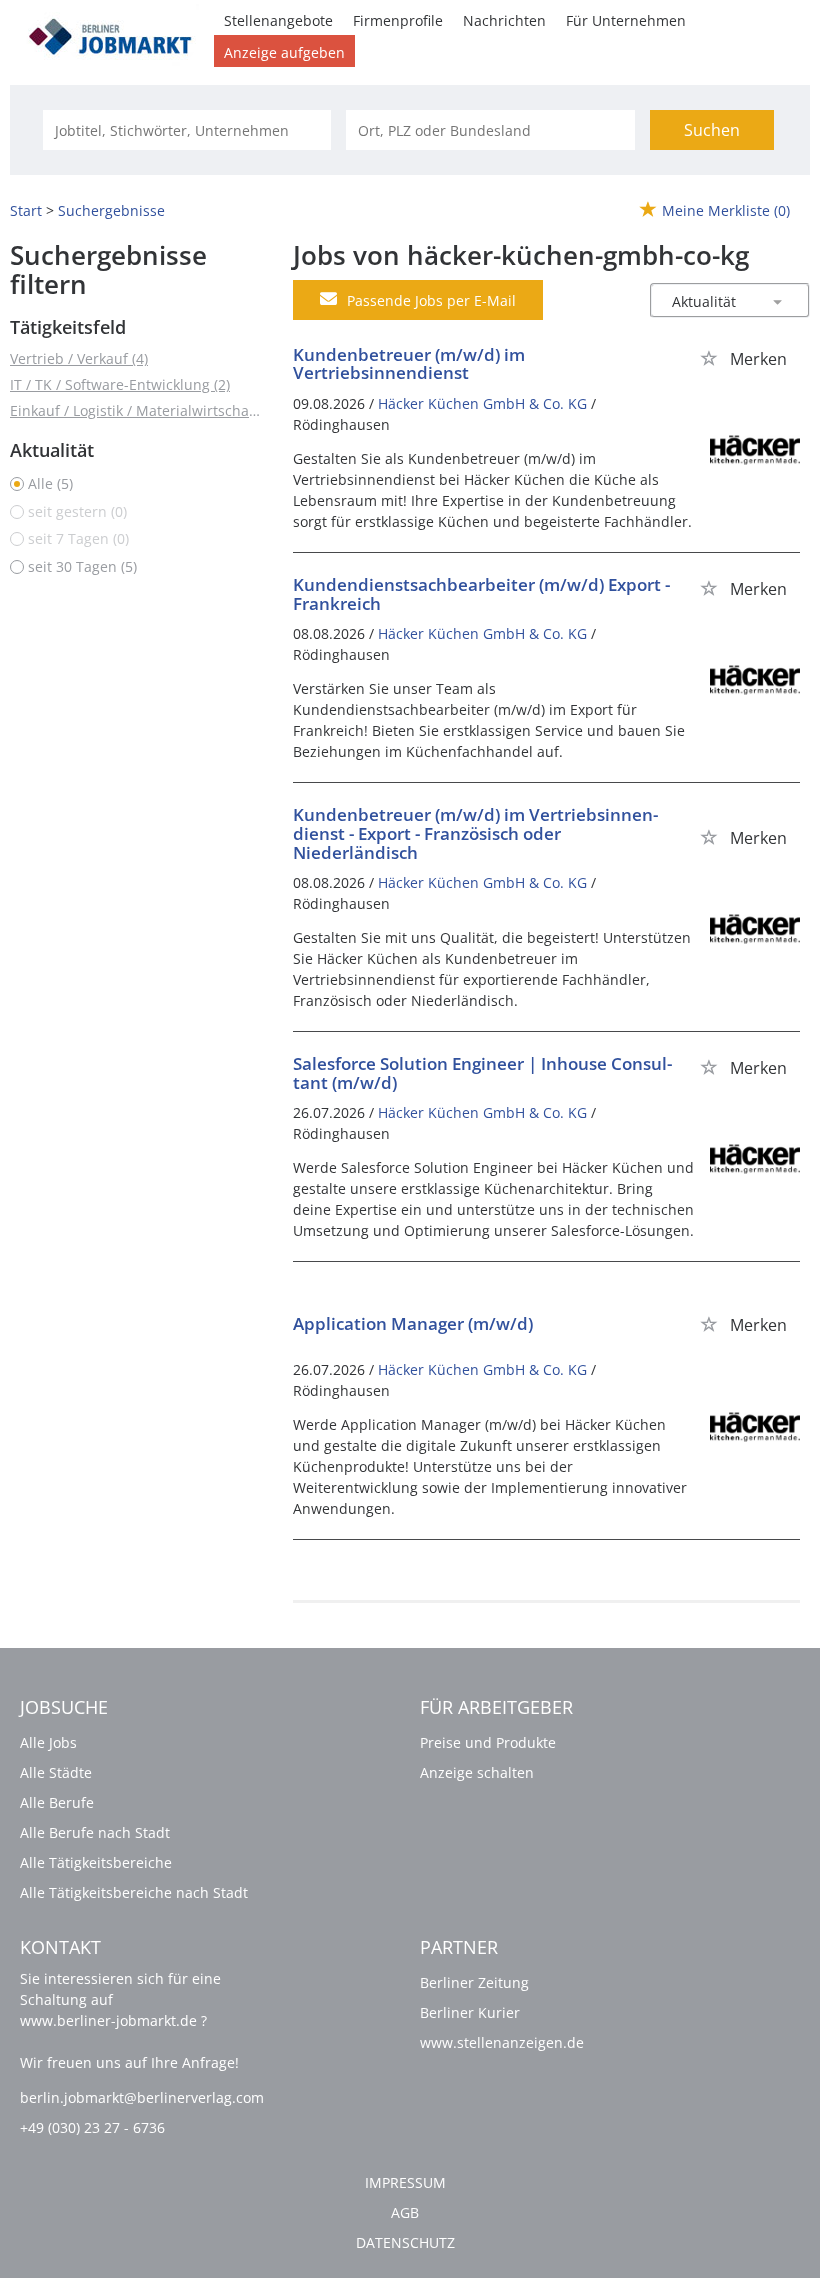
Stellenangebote (278, 20)
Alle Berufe (57, 1802)
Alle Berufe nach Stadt (95, 1832)
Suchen (712, 130)
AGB (405, 2212)
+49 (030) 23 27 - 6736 (92, 2127)
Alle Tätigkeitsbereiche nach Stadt (134, 1892)
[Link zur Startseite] (117, 33)
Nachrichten (504, 20)
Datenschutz (405, 2242)
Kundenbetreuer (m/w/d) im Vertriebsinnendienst (409, 364)
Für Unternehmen (626, 20)
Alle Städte (56, 1772)
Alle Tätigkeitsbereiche (96, 1862)
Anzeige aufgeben (284, 52)
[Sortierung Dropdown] (778, 301)
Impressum (405, 2182)
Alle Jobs (48, 1742)
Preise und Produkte (488, 1742)
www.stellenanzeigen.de (502, 2042)
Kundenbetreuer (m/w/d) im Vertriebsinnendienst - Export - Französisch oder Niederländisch (475, 833)
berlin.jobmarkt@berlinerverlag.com (142, 2097)
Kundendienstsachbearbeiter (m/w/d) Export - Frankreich (481, 594)
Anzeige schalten (477, 1772)
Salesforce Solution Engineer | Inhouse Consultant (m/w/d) (482, 1073)
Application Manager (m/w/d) (413, 1323)
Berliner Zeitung (474, 1982)
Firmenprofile (398, 20)
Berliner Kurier (470, 2012)
